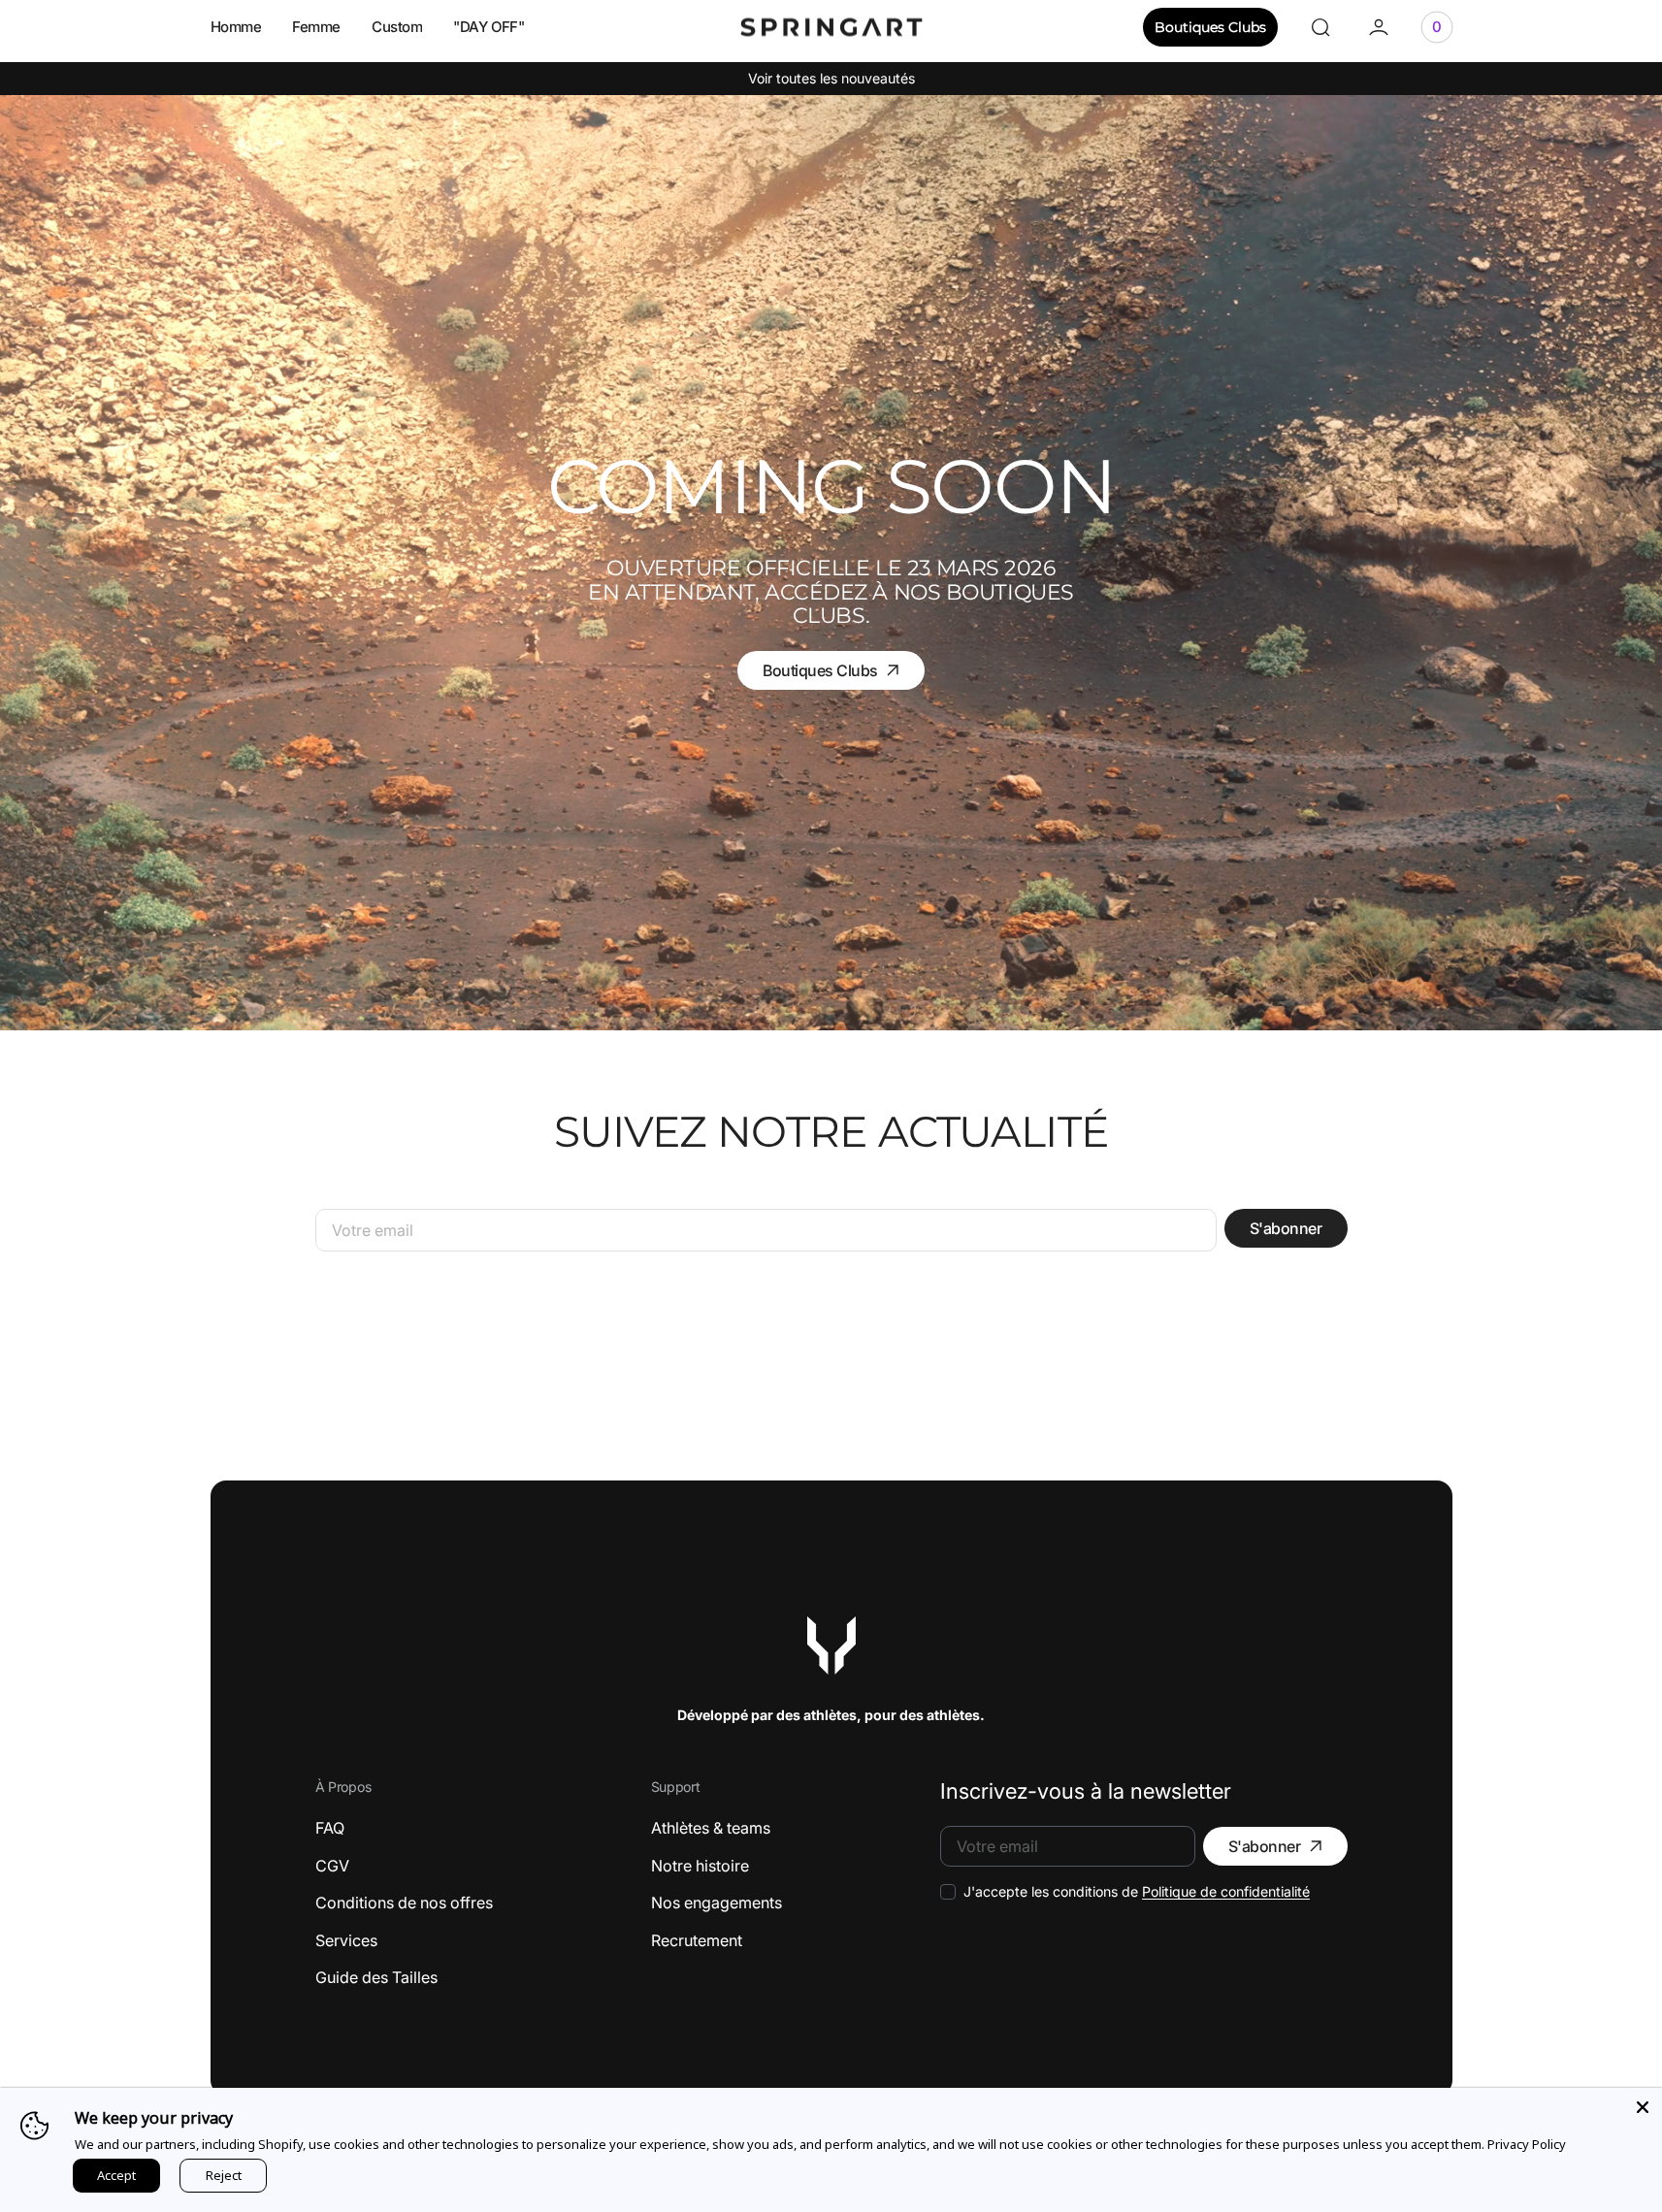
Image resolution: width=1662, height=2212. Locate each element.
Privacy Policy (1527, 2144)
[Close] (1643, 2107)
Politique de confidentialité (1226, 1891)
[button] (1320, 27)
